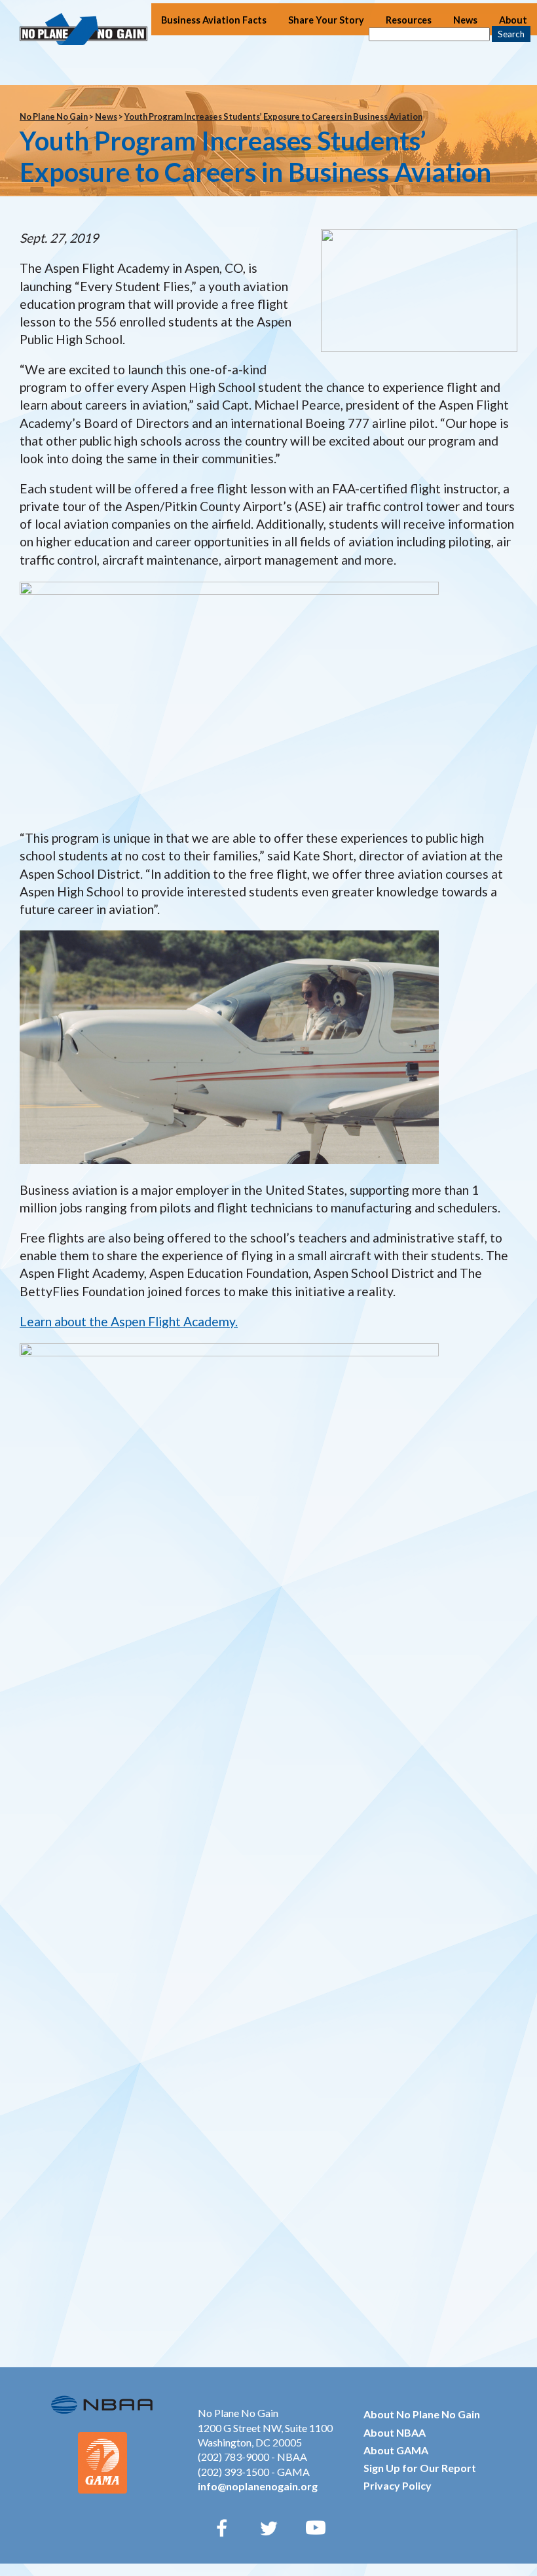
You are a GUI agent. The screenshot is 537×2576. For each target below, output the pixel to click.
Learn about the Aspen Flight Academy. (129, 1321)
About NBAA (395, 2432)
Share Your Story (326, 20)
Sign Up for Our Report (420, 2468)
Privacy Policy (398, 2485)
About (513, 20)
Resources (409, 20)
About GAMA (396, 2450)
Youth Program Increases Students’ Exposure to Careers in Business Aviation (273, 116)
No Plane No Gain (54, 116)
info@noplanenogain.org (258, 2486)
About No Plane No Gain (422, 2414)
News (465, 20)
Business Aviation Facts (214, 20)
